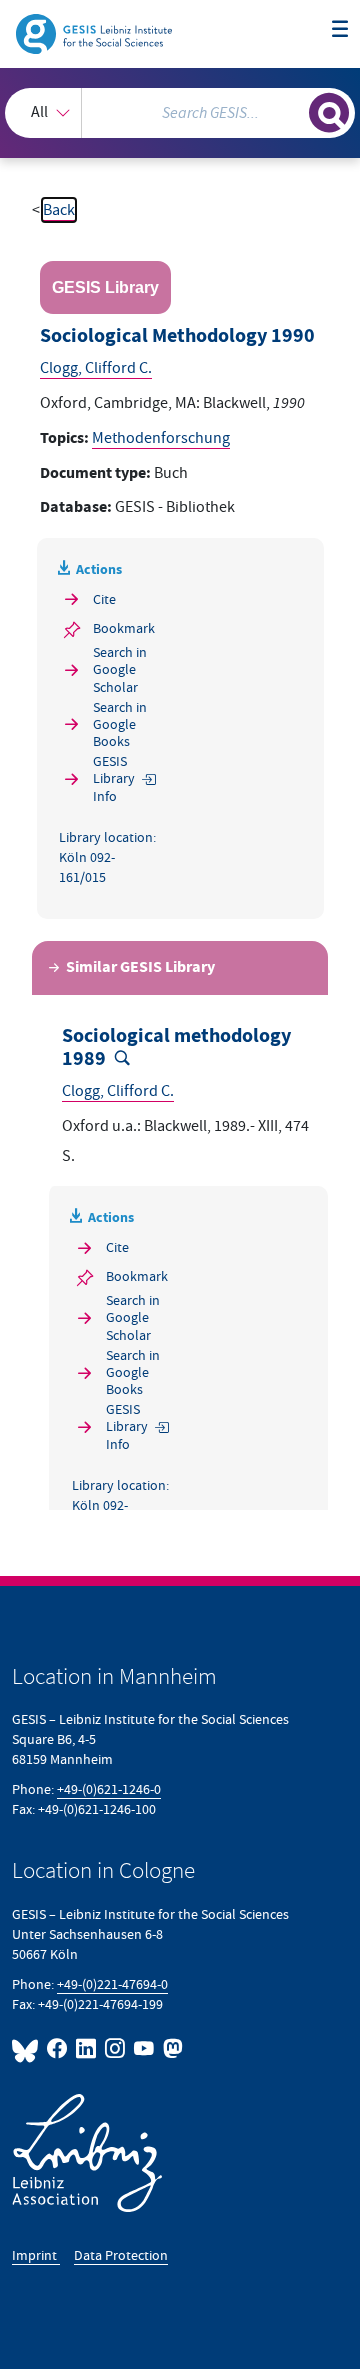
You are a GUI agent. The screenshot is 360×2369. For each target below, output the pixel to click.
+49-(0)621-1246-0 (109, 1789)
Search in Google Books (120, 724)
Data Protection (121, 2255)
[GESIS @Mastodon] (171, 2048)
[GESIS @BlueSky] (27, 2048)
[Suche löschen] (294, 110)
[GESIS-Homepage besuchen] (95, 33)
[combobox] (180, 113)
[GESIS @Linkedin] (86, 2048)
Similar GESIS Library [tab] (140, 967)
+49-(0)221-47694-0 (112, 1984)
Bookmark (124, 628)
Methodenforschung (161, 438)
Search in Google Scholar (120, 669)
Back (59, 210)
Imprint (36, 2255)
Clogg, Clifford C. (96, 368)
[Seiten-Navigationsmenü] (340, 30)
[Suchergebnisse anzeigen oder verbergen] (329, 113)
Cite (104, 599)
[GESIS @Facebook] (57, 2048)
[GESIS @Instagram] (115, 2048)
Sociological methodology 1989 (176, 1048)
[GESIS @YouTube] (144, 2048)
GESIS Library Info (114, 778)
